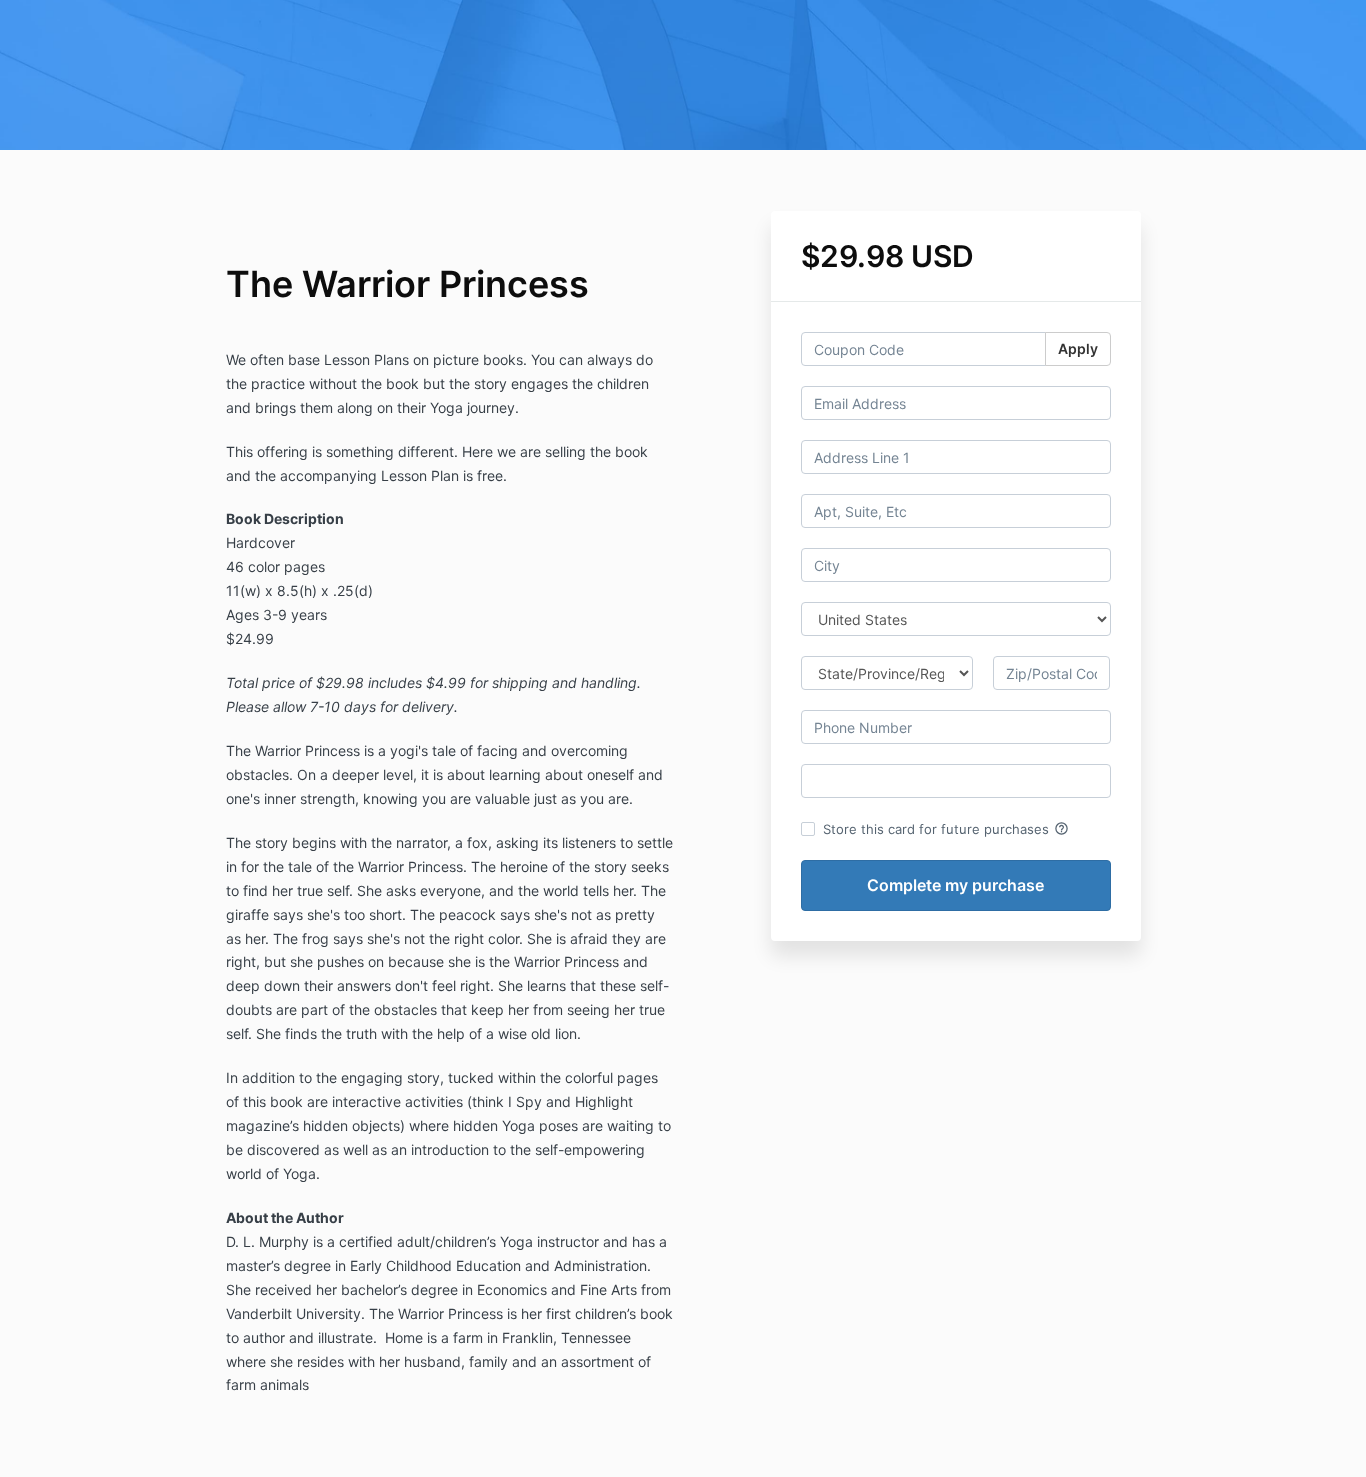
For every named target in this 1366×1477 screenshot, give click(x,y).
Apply (1078, 348)
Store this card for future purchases (946, 829)
